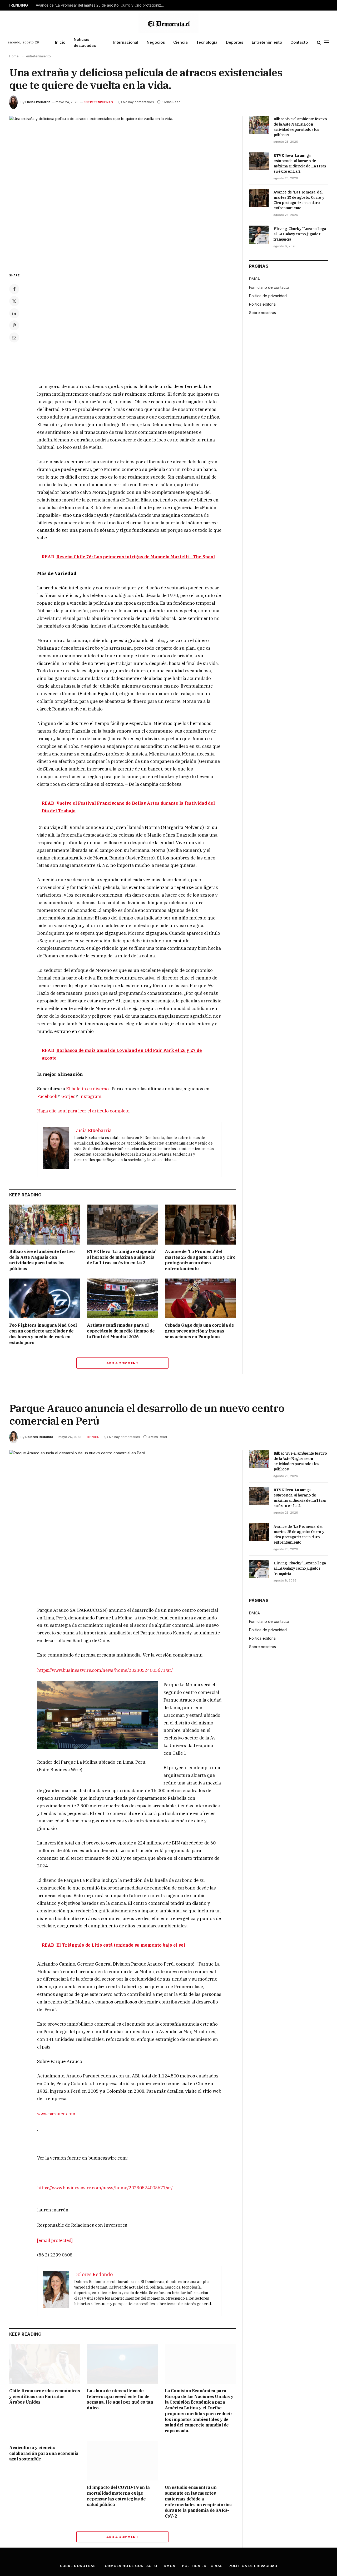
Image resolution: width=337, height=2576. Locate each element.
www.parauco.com (56, 2114)
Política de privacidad (268, 296)
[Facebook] (14, 289)
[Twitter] (14, 301)
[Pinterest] (14, 325)
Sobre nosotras (262, 313)
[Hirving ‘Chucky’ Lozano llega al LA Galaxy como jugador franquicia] (259, 235)
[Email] (14, 337)
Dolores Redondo (39, 1437)
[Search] (319, 43)
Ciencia (180, 42)
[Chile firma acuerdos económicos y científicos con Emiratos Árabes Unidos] (45, 2364)
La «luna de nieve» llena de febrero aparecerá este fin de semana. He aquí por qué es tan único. (120, 2399)
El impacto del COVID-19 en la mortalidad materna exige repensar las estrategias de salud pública (118, 2496)
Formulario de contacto (269, 287)
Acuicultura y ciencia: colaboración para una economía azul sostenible (44, 2453)
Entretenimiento (267, 42)
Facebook (47, 1096)
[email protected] (55, 2240)
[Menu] (327, 43)
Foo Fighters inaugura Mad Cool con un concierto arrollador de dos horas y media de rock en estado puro (43, 1334)
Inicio (60, 42)
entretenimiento (98, 102)
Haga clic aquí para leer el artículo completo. (84, 1111)
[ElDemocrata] (168, 23)
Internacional (126, 42)
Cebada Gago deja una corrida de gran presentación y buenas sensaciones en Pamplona (199, 1331)
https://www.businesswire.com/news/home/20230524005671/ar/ (105, 1670)
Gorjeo (68, 1096)
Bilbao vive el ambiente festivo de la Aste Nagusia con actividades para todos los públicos (42, 1260)
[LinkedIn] (14, 313)
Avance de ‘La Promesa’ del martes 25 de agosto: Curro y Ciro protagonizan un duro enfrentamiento (102, 5)
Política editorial (263, 304)
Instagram (90, 1096)
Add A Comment (122, 1363)
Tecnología (207, 42)
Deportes (235, 42)
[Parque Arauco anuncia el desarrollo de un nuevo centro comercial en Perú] (122, 1524)
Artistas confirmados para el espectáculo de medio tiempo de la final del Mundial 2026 (121, 1331)
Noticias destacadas (85, 42)
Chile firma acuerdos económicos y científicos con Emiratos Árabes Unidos (45, 2396)
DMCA (254, 279)
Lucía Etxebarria (38, 102)
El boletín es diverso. (88, 1089)
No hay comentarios (138, 102)
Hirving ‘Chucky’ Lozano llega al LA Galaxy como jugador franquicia (300, 234)
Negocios (156, 42)
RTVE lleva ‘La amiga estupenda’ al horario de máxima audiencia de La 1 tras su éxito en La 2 (122, 1257)
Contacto (299, 42)
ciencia (93, 1437)
